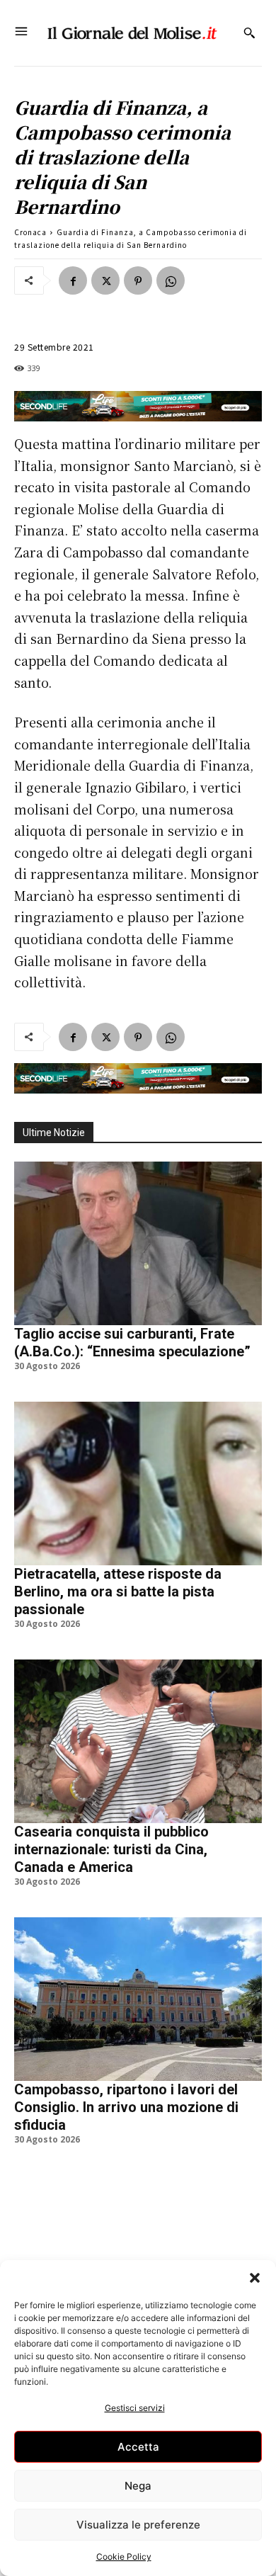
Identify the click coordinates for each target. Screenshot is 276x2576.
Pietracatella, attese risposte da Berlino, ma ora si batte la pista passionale (118, 1591)
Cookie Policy (124, 2557)
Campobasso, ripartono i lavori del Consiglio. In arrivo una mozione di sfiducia (126, 2107)
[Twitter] (105, 280)
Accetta (138, 2447)
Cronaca (30, 232)
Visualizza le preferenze (138, 2525)
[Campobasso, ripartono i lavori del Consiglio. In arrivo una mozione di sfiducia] (138, 1999)
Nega (138, 2486)
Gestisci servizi (135, 2408)
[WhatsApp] (171, 280)
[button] (255, 2278)
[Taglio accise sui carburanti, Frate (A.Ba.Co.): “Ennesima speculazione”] (138, 1243)
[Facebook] (73, 280)
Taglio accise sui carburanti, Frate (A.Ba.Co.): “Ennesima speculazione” (132, 1343)
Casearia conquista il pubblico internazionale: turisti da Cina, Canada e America (111, 1849)
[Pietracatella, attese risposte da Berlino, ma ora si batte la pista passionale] (138, 1483)
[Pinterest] (138, 280)
